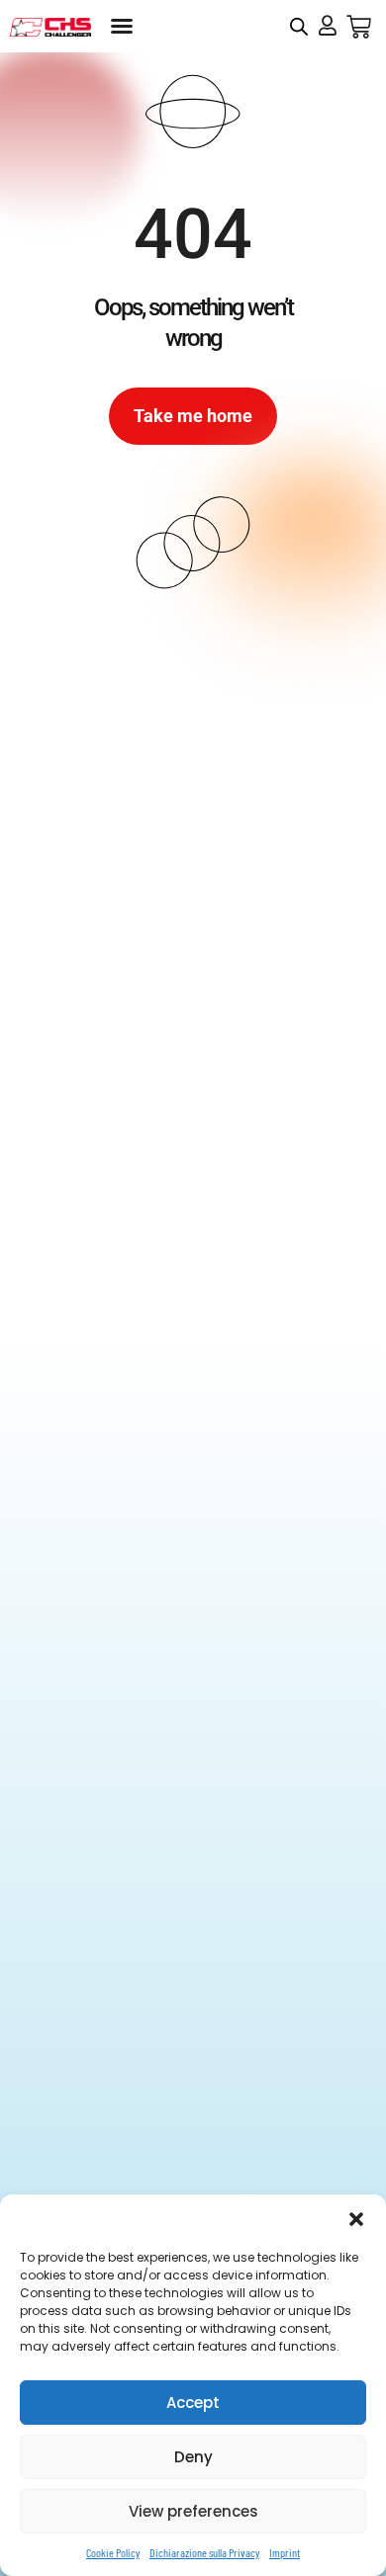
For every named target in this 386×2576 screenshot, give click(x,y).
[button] (356, 2219)
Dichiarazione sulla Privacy (204, 2552)
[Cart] (359, 27)
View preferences (193, 2511)
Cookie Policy (113, 2552)
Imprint (285, 2552)
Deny (193, 2457)
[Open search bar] (299, 26)
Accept (193, 2403)
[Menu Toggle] (122, 26)
